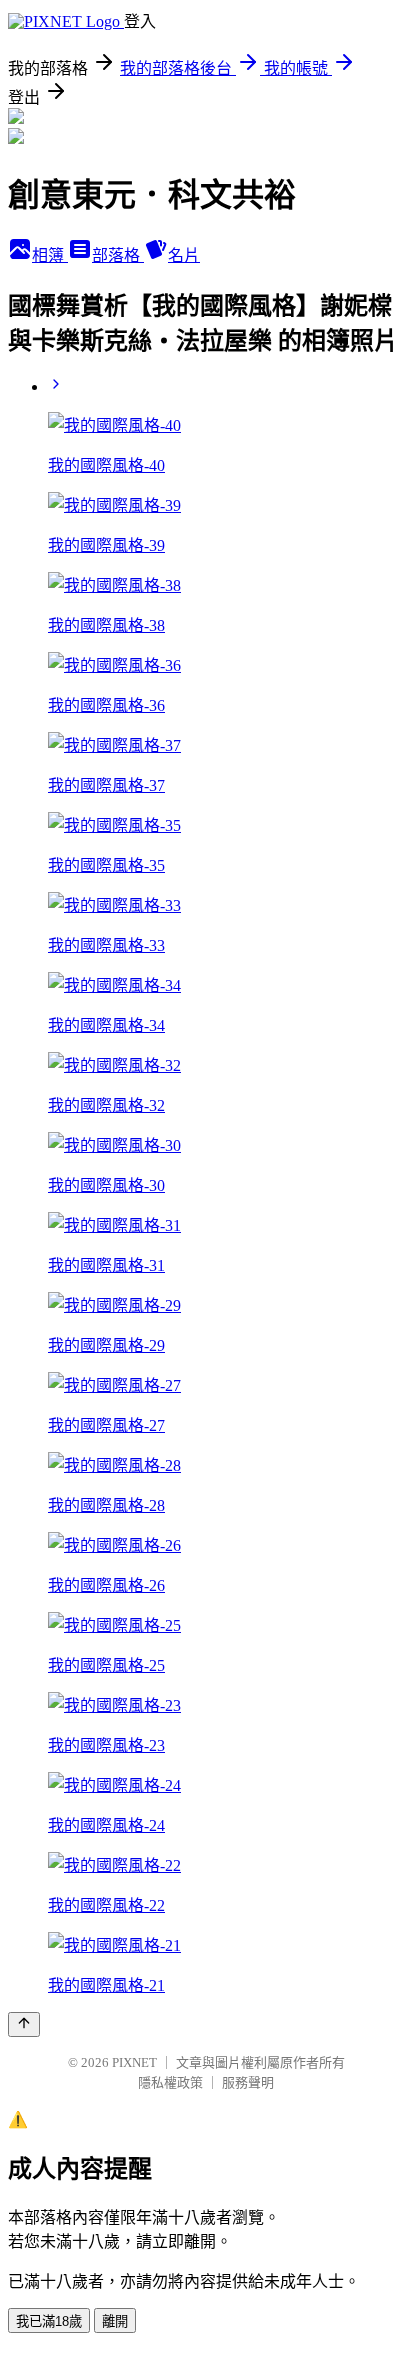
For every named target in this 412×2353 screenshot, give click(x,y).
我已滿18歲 (49, 2321)
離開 (115, 2321)
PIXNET (134, 2062)
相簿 (50, 255)
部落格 (118, 255)
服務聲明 (248, 2082)
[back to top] (24, 2024)
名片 (184, 255)
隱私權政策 (170, 2082)
